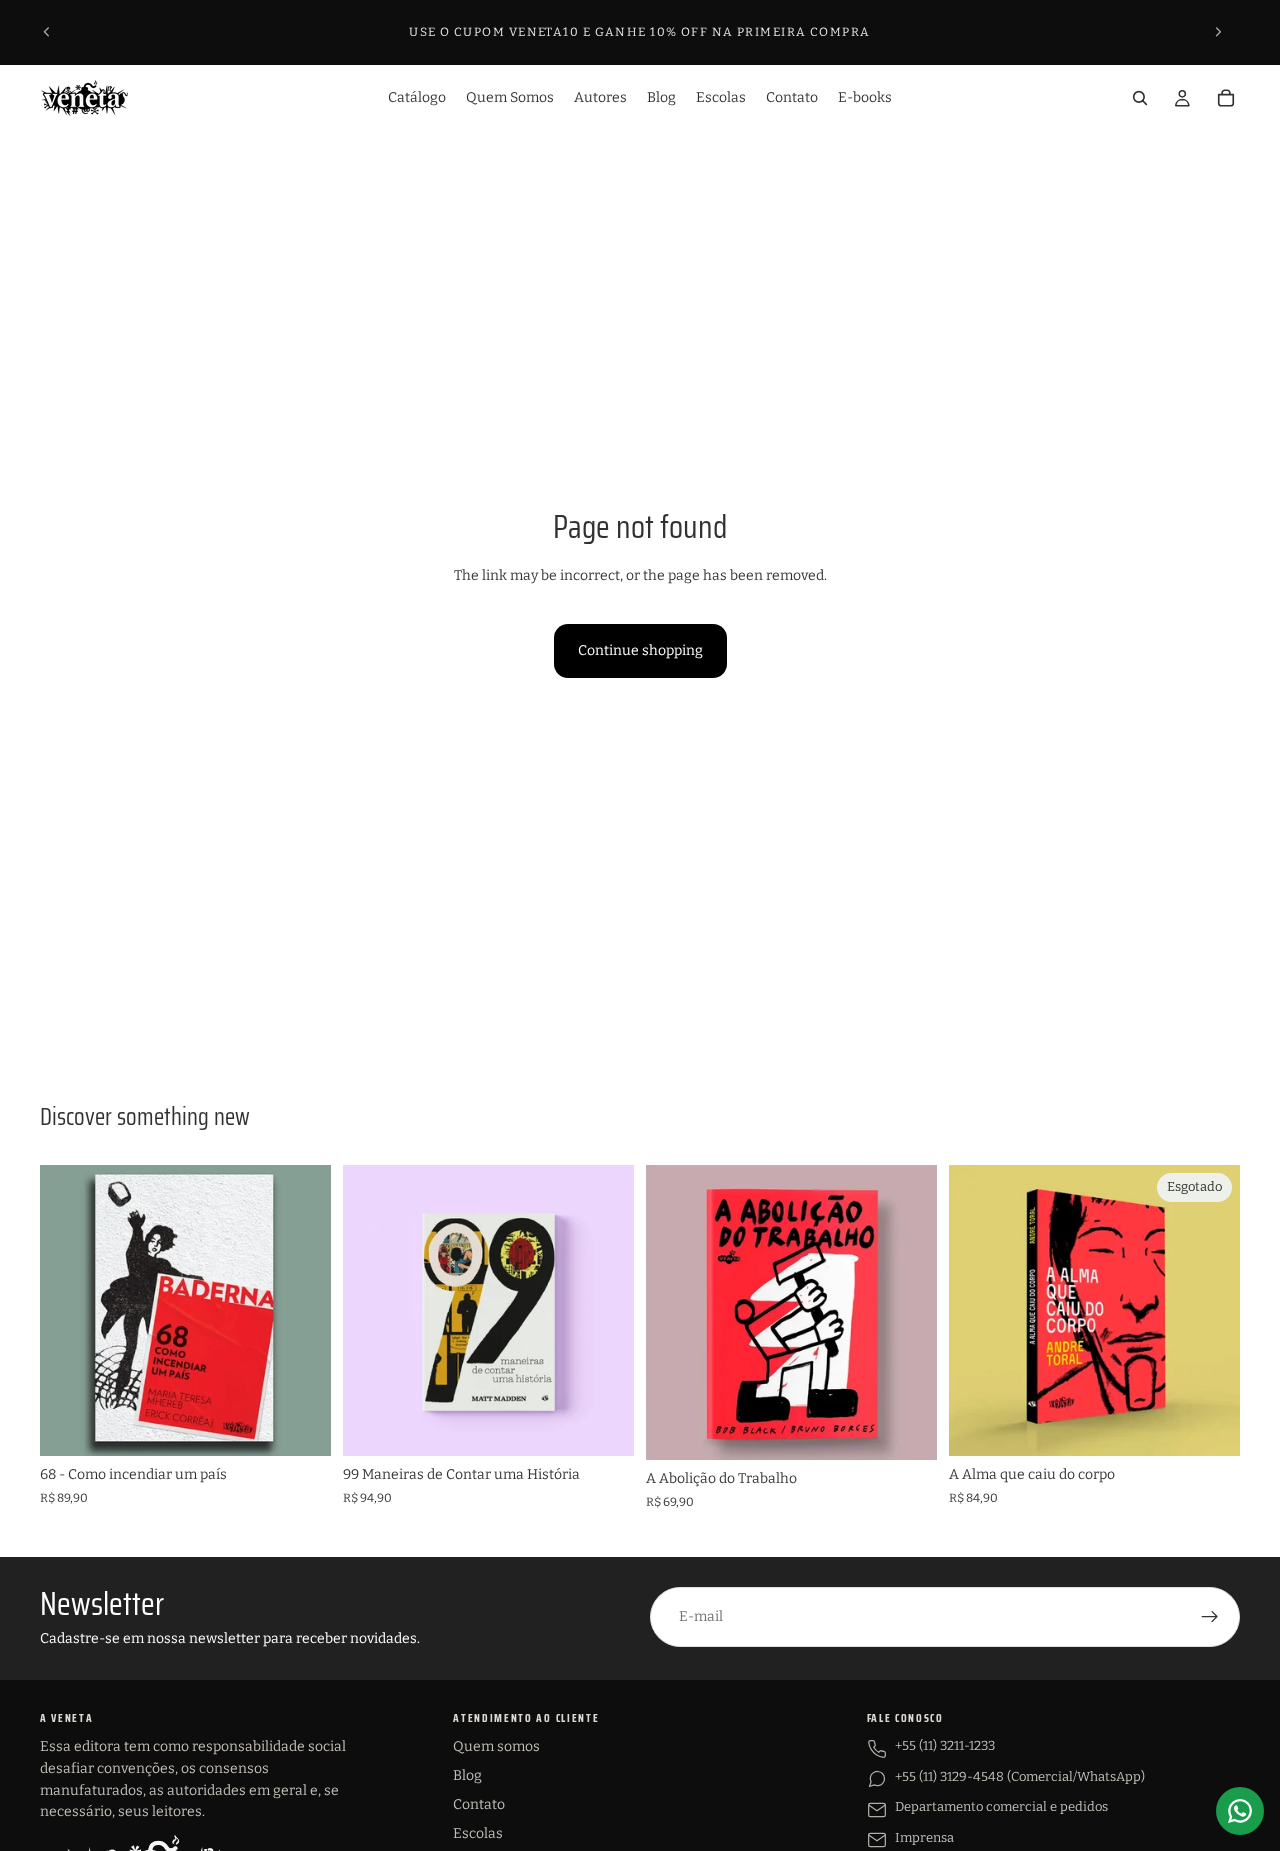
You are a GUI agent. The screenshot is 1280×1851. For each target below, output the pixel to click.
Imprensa (924, 1837)
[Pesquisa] (1140, 98)
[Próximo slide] (1218, 32)
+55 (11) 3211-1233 (945, 1745)
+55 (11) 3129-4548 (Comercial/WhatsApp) (1020, 1776)
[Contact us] (1240, 1811)
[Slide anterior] (47, 32)
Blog (467, 1775)
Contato (479, 1804)
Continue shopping (640, 650)
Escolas (478, 1833)
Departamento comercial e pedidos (1001, 1806)
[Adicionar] (300, 1425)
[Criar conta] (1210, 1617)
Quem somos (496, 1746)
